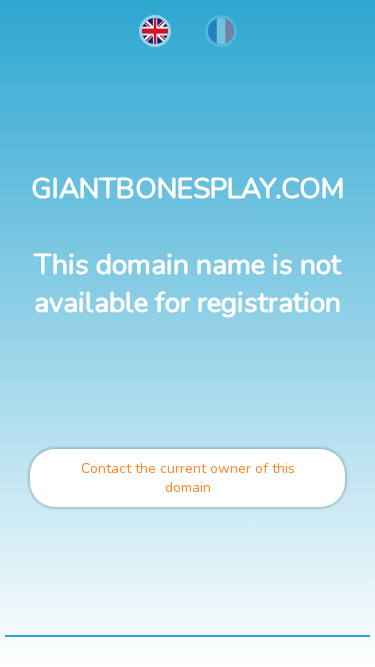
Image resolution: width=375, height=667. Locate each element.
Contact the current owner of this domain (188, 478)
